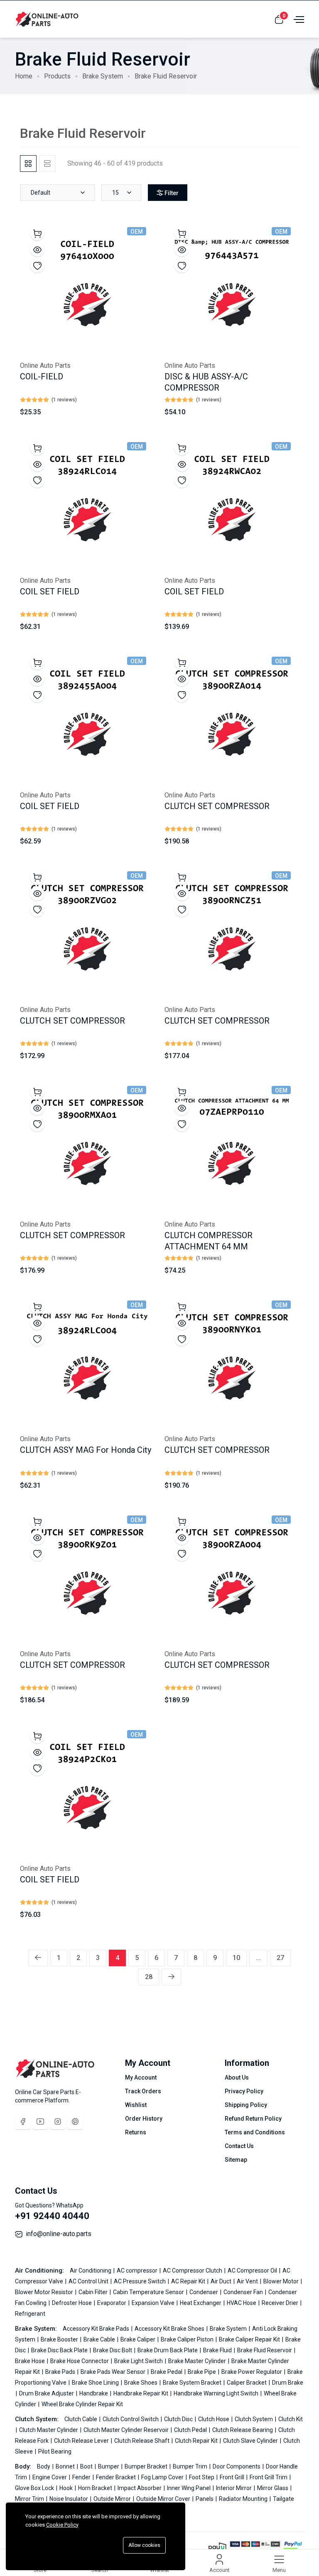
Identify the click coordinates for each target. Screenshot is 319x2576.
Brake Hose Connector (80, 2361)
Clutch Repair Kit (197, 2441)
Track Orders (143, 2091)
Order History (144, 2119)
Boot (87, 2466)
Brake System (103, 76)
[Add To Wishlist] (37, 265)
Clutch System (254, 2419)
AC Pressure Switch (140, 2281)
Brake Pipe (202, 2372)
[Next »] (171, 1977)
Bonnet (66, 2466)
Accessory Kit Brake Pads (97, 2329)
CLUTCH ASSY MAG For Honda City (86, 1450)
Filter (172, 193)
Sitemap (236, 2160)
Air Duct (222, 2281)
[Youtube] (40, 2121)
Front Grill (233, 2477)
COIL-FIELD (42, 376)
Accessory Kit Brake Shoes (170, 2329)
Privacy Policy (244, 2091)
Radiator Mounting (244, 2499)
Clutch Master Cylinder (49, 2430)
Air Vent (248, 2281)
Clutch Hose (214, 2419)
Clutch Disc (179, 2419)
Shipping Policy (246, 2105)
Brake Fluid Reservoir (265, 2350)
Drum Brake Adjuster (47, 2393)
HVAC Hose (242, 2303)
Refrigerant (30, 2314)
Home (24, 76)
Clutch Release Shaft (142, 2441)
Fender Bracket (117, 2477)
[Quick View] (37, 249)
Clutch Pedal (191, 2430)
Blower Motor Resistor (45, 2292)
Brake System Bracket (193, 2383)
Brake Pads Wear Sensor (114, 2372)
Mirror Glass (273, 2488)
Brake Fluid (218, 2350)
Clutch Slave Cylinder (251, 2441)
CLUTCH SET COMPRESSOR (217, 806)
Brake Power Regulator (252, 2372)
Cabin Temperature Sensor (149, 2292)
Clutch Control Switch (131, 2419)
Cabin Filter (94, 2292)
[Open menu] (298, 19)
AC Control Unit (89, 2281)
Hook (67, 2488)
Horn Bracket (96, 2488)
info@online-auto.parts (59, 2234)
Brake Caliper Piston (188, 2339)
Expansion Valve (154, 2303)
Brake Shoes (141, 2383)
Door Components (237, 2466)
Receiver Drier (281, 2303)
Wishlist (136, 2105)
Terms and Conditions (255, 2132)
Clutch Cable (81, 2419)
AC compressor (138, 2270)
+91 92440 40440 (52, 2216)
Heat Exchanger (201, 2303)
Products (57, 76)
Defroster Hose (72, 2303)
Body (44, 2466)
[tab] (28, 164)
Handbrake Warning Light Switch (217, 2393)
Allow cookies (144, 2545)
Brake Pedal (167, 2372)
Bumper (109, 2466)
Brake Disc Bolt (113, 2350)
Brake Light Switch (139, 2361)
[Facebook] (23, 2121)
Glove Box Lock (35, 2488)
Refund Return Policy (253, 2119)
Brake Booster (60, 2339)
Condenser (204, 2292)
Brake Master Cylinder (198, 2361)
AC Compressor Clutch (193, 2270)
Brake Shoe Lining (96, 2383)
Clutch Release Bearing (243, 2430)
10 (236, 1958)
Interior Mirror (234, 2488)
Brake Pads (61, 2372)
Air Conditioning (91, 2270)
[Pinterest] (75, 2121)
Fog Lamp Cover (163, 2477)
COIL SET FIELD (50, 591)
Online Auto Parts (45, 365)
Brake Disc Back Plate (60, 2350)
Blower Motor (282, 2281)
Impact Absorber (140, 2488)
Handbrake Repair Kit (141, 2393)
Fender (82, 2477)
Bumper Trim (191, 2466)
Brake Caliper (139, 2339)
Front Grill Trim (269, 2477)
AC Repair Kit (189, 2281)
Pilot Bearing (55, 2451)
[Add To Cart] (37, 233)
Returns (136, 2132)
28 (149, 1977)
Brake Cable (100, 2339)
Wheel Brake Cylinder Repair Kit (82, 2404)
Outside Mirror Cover (164, 2499)
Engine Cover (50, 2477)
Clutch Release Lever (82, 2441)
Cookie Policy (62, 2525)
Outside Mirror (113, 2499)
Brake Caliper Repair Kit (250, 2339)
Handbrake (94, 2393)
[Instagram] (58, 2121)
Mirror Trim (30, 2499)
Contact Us (239, 2146)
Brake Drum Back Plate (168, 2350)
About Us (237, 2077)
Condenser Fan (244, 2292)
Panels (205, 2499)
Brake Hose (31, 2361)
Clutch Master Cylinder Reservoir (127, 2430)
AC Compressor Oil (253, 2270)
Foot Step (202, 2477)
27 (280, 1958)
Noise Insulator (69, 2499)
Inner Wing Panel (189, 2488)
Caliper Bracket (247, 2383)
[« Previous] (38, 1958)
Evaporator (112, 2303)
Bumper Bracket (147, 2466)
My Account (141, 2077)
